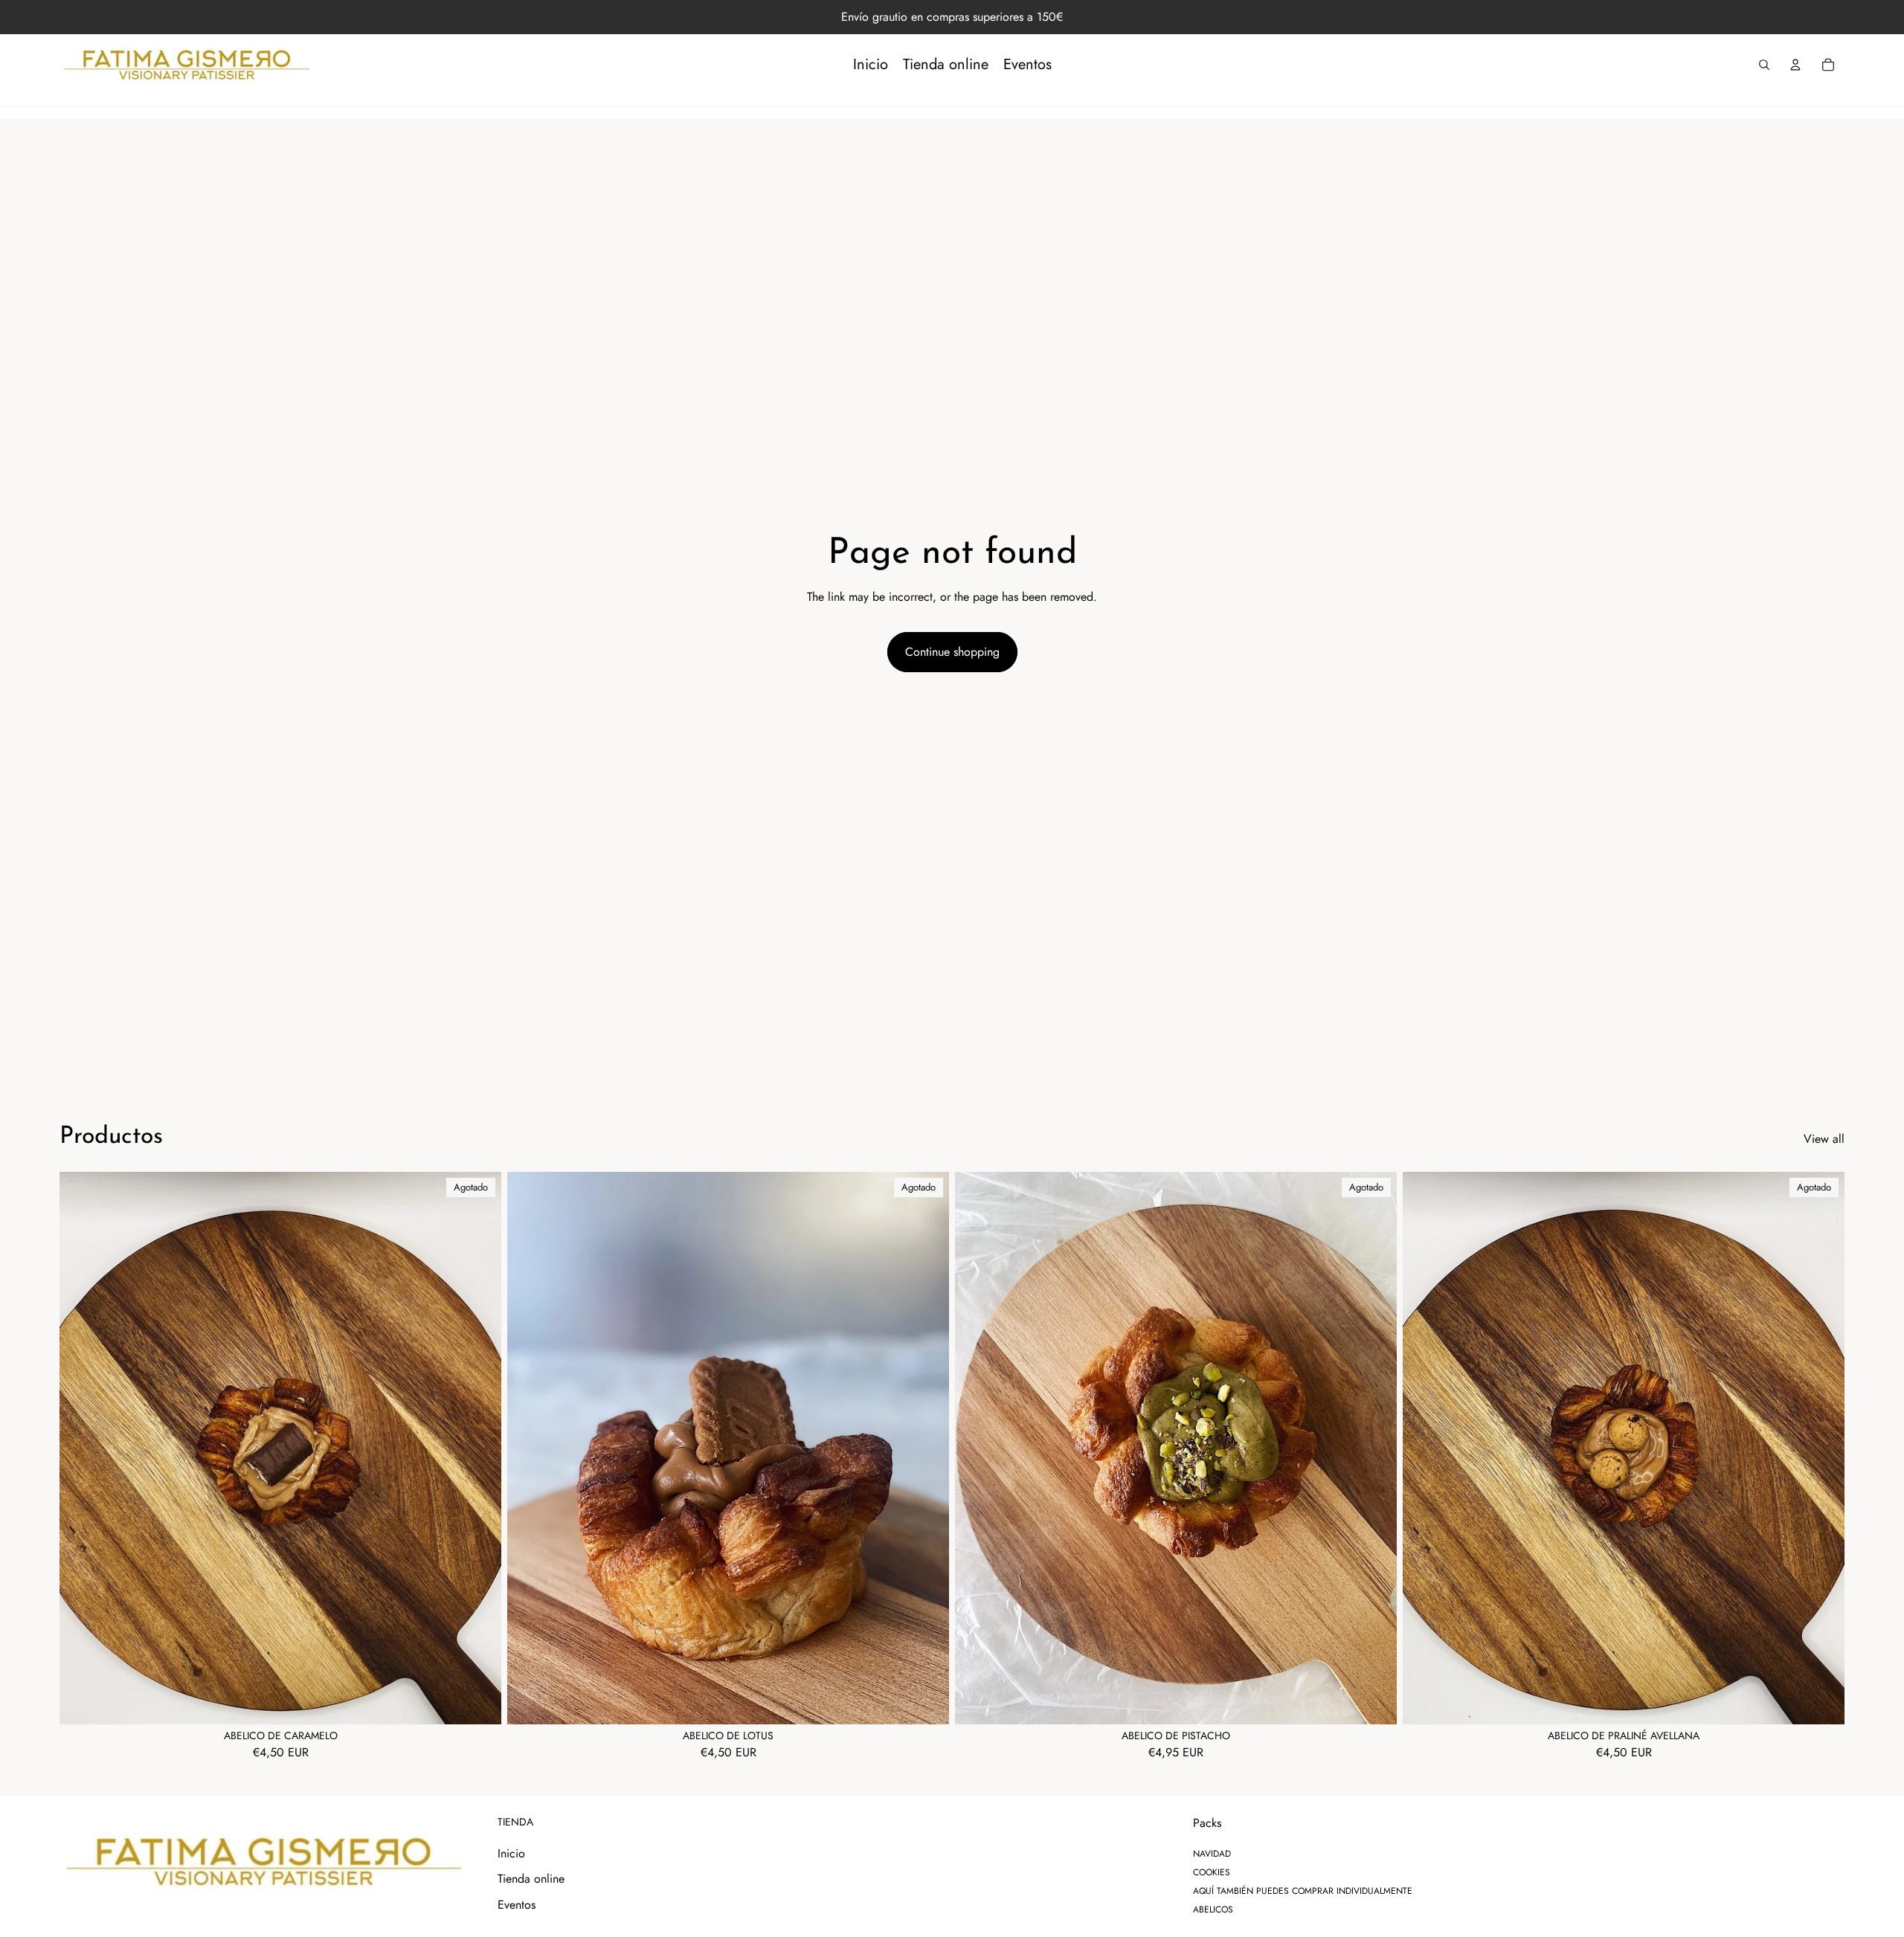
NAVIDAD (1212, 1854)
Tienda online (531, 1879)
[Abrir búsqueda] (1764, 65)
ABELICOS (1213, 1909)
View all (1824, 1139)
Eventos (517, 1905)
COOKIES (1212, 1872)
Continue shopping (952, 652)
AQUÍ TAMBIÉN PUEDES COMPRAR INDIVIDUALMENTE (1303, 1891)
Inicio (511, 1853)
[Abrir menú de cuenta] (1795, 65)
